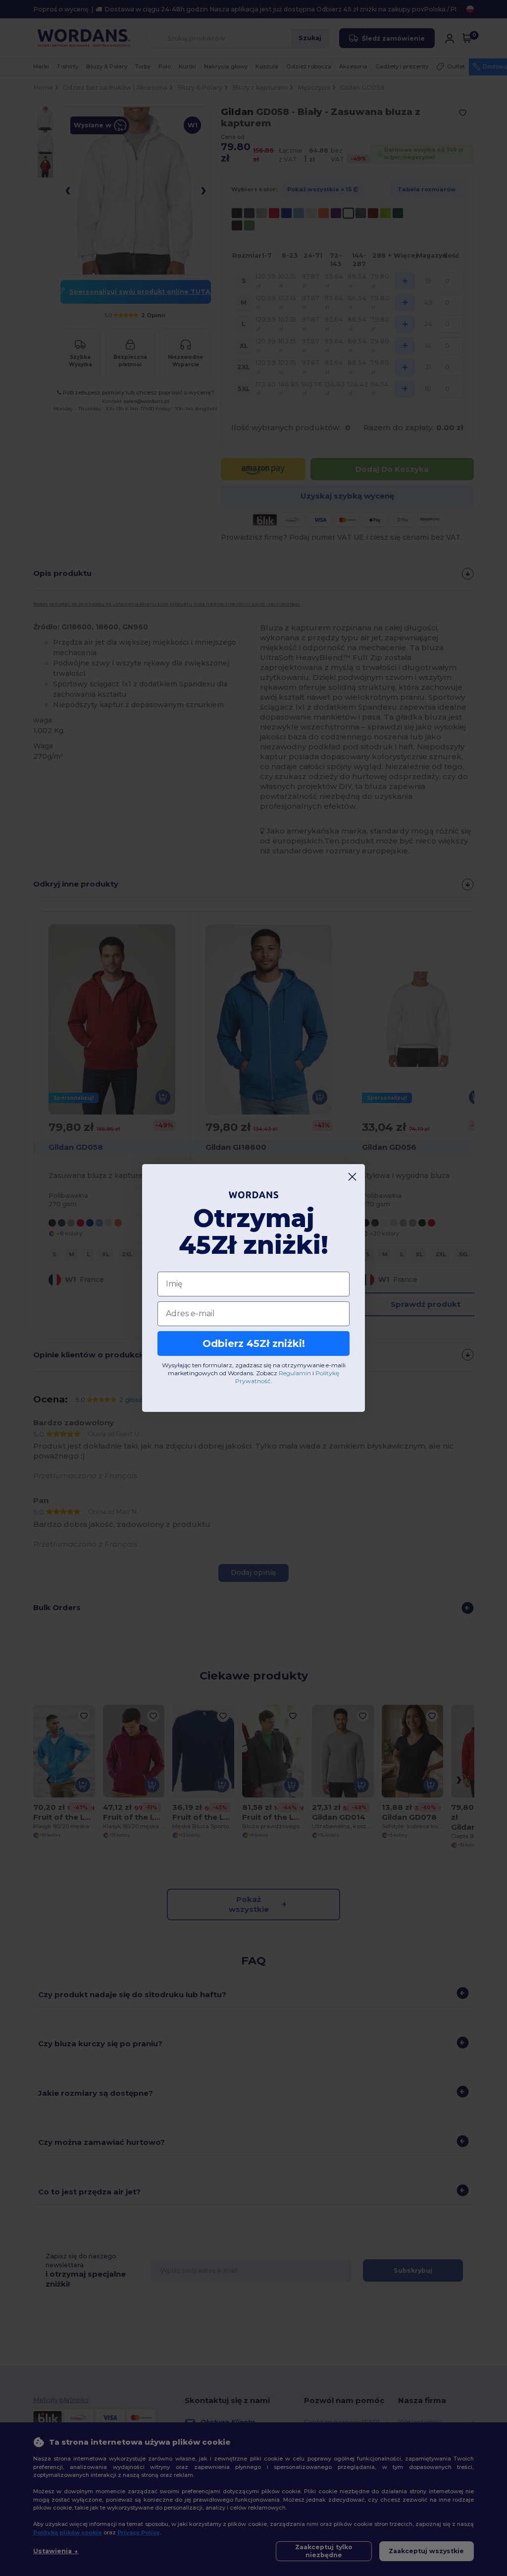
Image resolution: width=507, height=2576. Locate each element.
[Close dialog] (352, 1177)
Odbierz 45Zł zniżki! (254, 1344)
